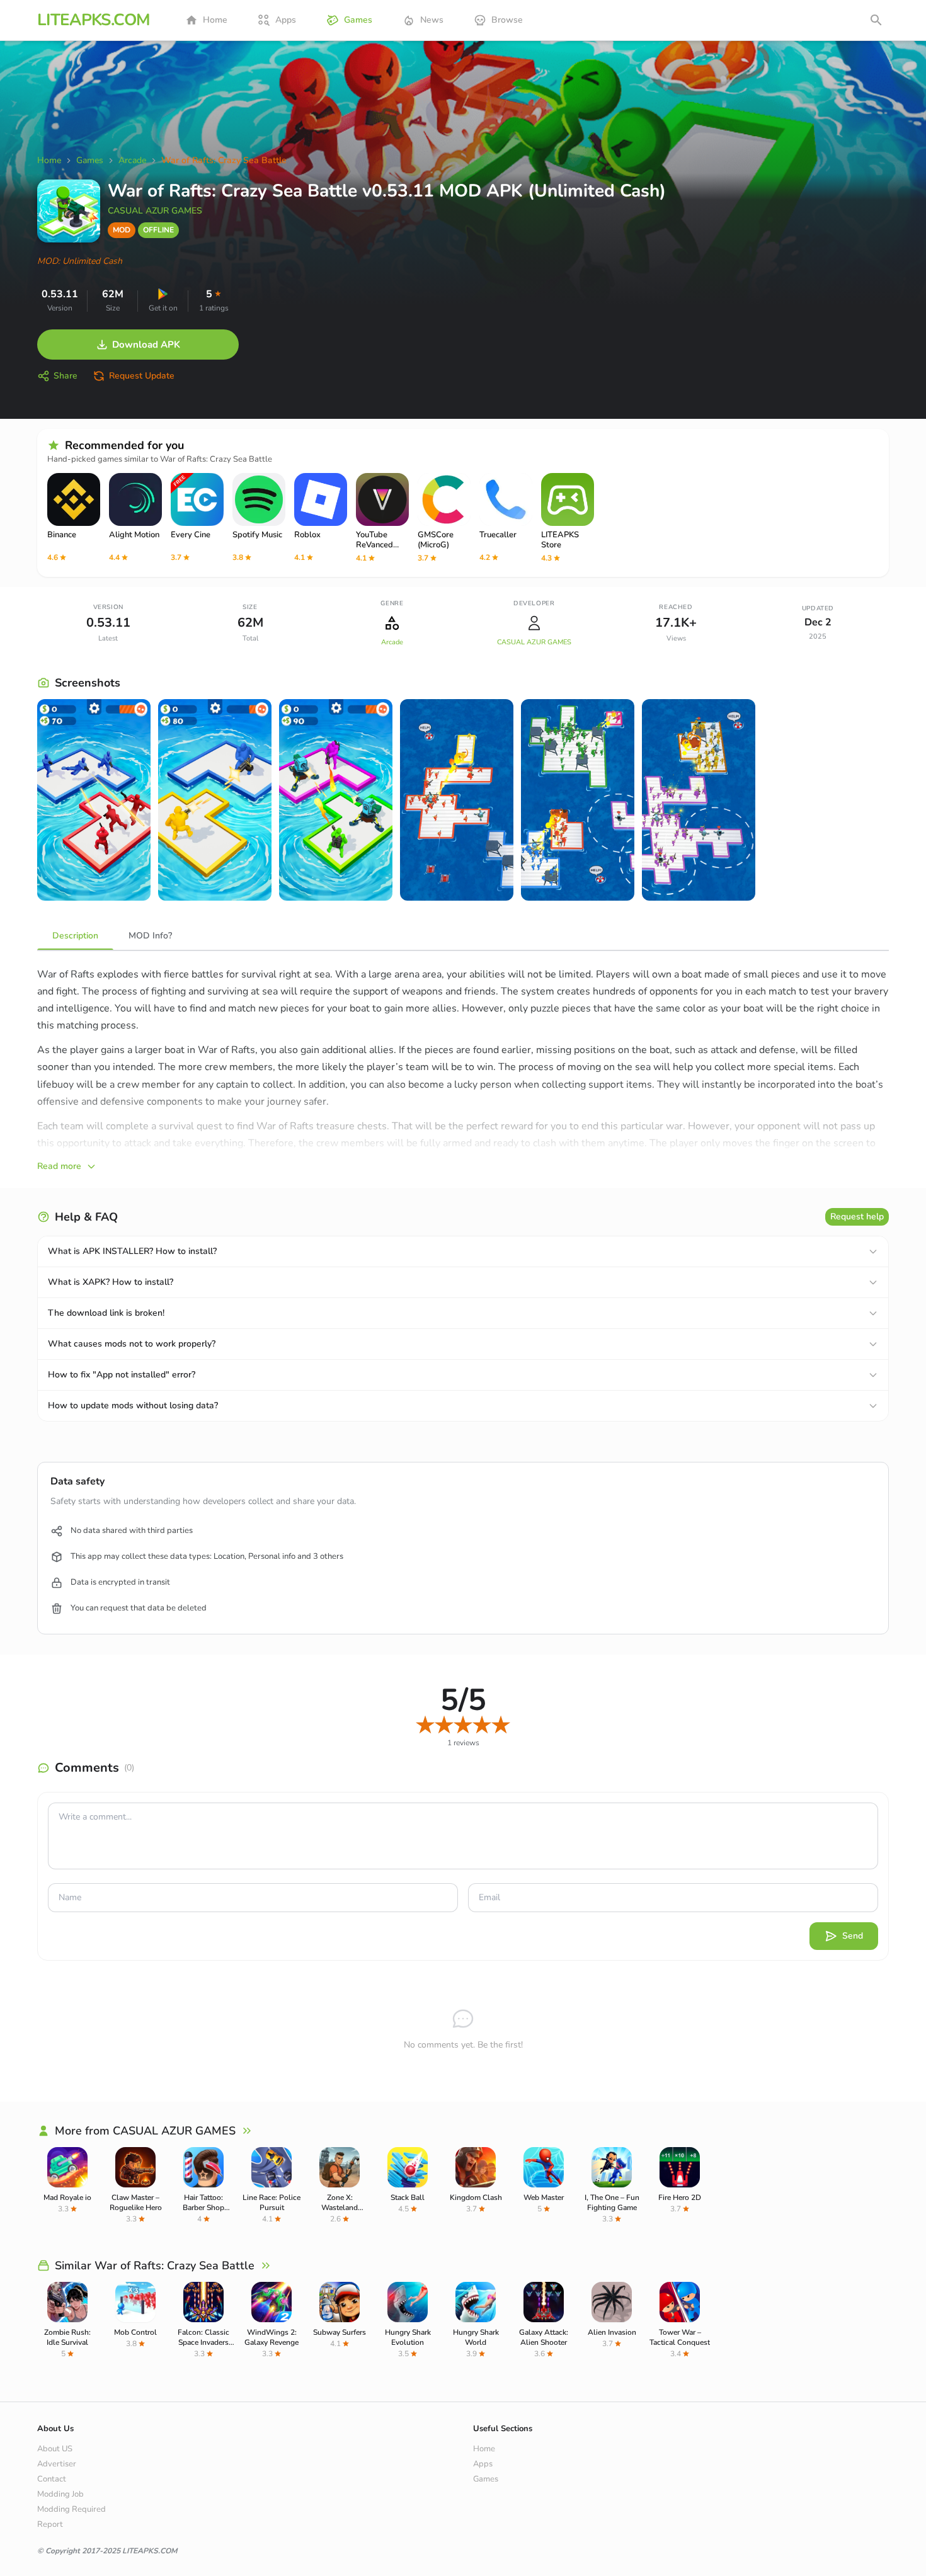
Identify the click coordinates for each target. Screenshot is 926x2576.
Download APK (146, 345)
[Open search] (876, 20)
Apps (286, 20)
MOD (122, 230)
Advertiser (57, 2464)
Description (75, 936)
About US (55, 2449)
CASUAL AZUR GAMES (155, 211)
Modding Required (71, 2509)
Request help (857, 1217)
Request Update (142, 376)
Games (358, 20)
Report (50, 2524)
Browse (507, 20)
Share (66, 376)
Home (215, 20)
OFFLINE (158, 230)
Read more (59, 1166)
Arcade (392, 642)
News (432, 20)
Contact (52, 2479)
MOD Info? (150, 936)
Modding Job (60, 2494)
